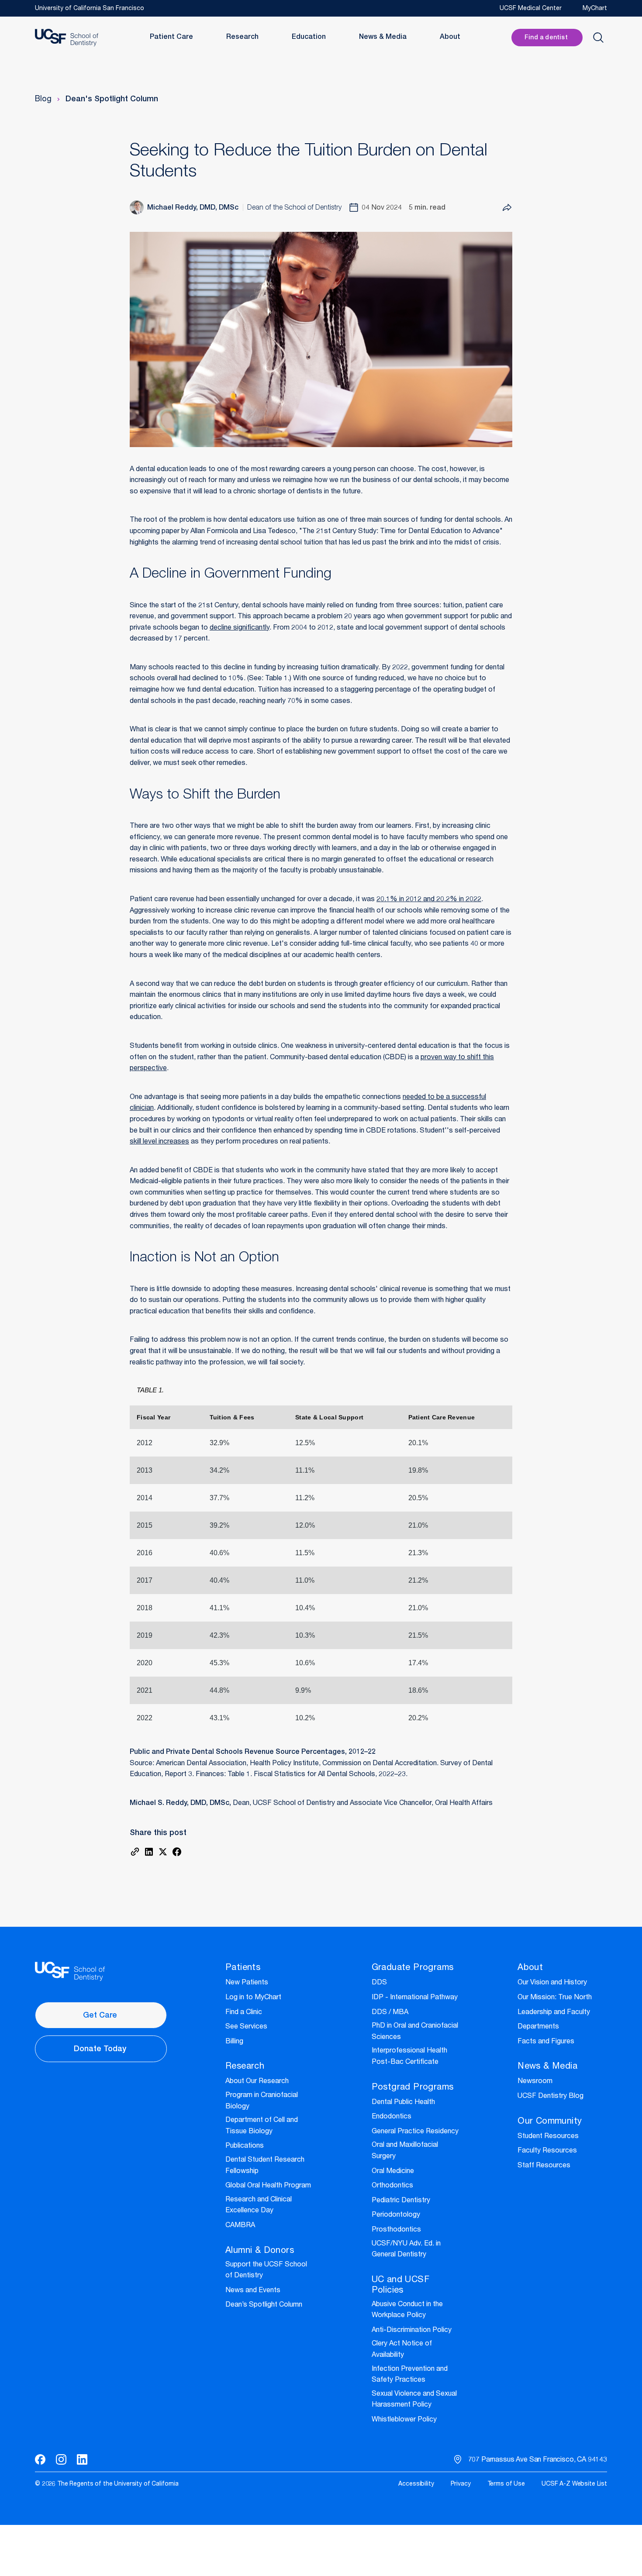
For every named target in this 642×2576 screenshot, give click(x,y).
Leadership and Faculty (554, 2013)
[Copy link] (135, 1852)
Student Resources (548, 2137)
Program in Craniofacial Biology (262, 2101)
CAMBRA (240, 2226)
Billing (234, 2042)
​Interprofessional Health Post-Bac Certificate (409, 2057)
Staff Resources (544, 2166)
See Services (246, 2027)
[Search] (598, 38)
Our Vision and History (552, 1983)
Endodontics (392, 2117)
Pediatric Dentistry (401, 2201)
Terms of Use (506, 2484)
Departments (538, 2027)
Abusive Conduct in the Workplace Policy (407, 2311)
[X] (163, 1852)
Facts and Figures (546, 2042)
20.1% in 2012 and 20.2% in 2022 (429, 900)
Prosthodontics (396, 2230)
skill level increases (159, 1142)
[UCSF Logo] (67, 38)
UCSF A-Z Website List (574, 2484)
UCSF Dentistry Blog (551, 2097)
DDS (379, 1983)
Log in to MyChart (253, 1998)
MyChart (595, 9)
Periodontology (396, 2215)
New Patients (247, 1983)
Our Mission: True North (555, 1998)
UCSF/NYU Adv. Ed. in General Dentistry (406, 2250)
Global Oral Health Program (268, 2186)
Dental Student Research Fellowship (265, 2166)
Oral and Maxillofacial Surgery (405, 2151)
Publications (245, 2146)
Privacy (461, 2484)
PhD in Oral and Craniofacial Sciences (415, 2032)
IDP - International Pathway (415, 1998)
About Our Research (257, 2082)
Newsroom (535, 2082)
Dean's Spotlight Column (112, 100)
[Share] (507, 207)
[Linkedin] (82, 2459)
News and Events (253, 2291)
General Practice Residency (415, 2132)
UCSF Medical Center (531, 9)
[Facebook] (177, 1852)
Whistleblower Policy (404, 2420)
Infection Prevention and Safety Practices (410, 2375)
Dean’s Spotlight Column (264, 2305)
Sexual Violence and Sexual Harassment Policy (414, 2400)
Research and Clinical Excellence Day (259, 2206)
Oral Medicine (393, 2172)
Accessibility (416, 2484)
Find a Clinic (244, 2013)
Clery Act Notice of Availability (402, 2350)
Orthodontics (392, 2186)
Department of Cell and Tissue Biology (262, 2126)
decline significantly (240, 628)
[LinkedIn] (149, 1852)
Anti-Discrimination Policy (412, 2331)
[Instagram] (61, 2459)
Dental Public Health (403, 2103)
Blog (43, 100)
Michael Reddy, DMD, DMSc (193, 208)
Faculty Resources (547, 2151)
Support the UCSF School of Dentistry (266, 2271)
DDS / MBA (390, 2013)
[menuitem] (416, 2485)
